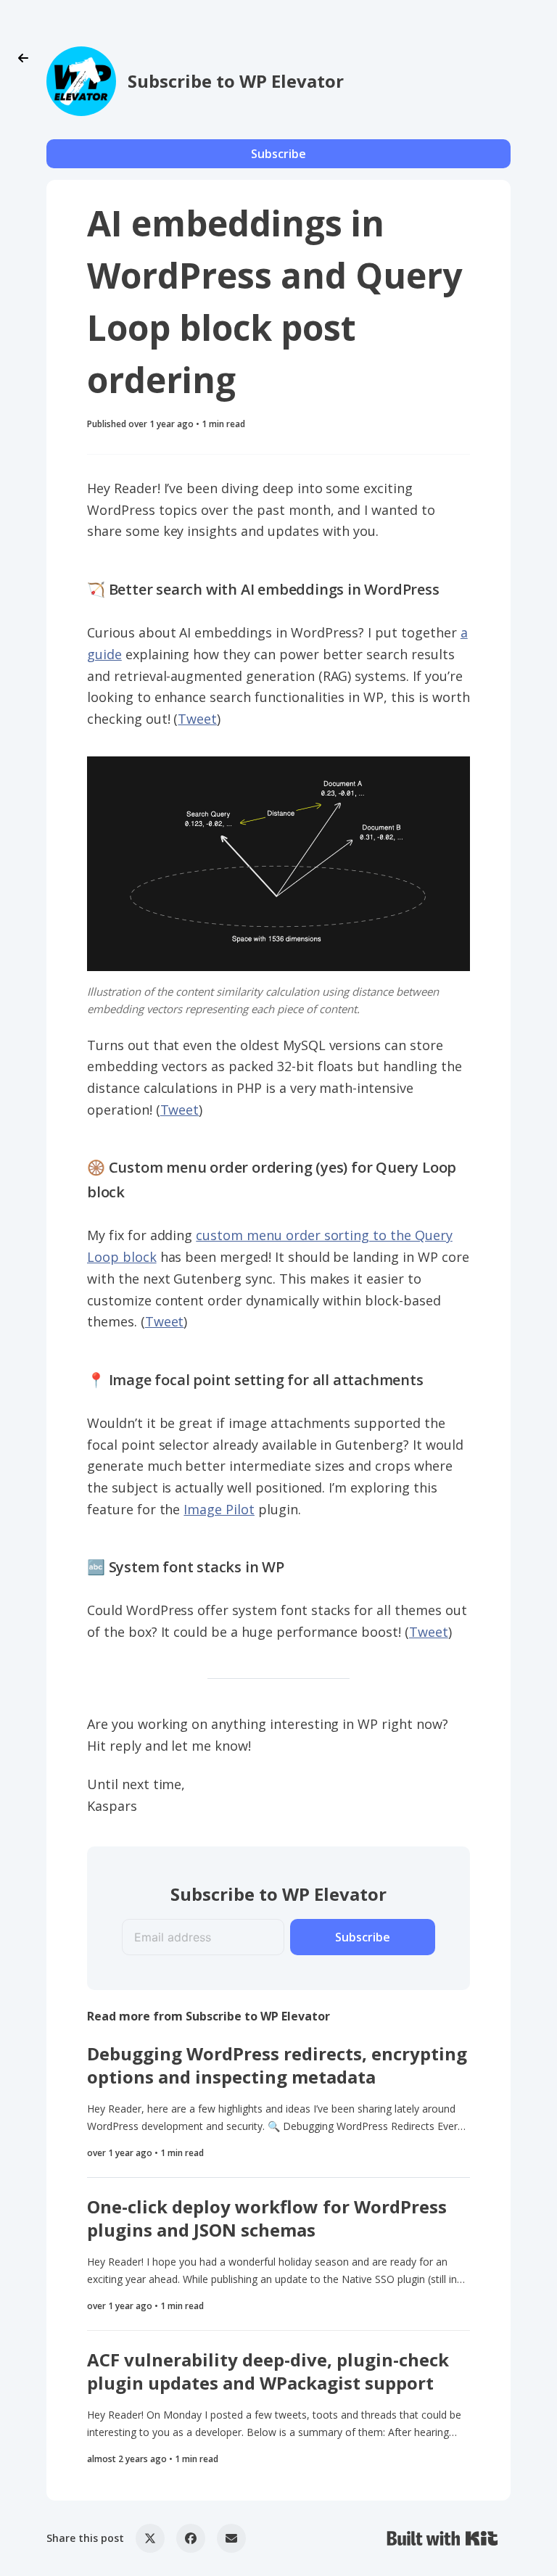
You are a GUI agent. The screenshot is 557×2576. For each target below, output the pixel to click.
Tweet (197, 719)
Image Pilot (219, 1509)
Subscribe (278, 154)
